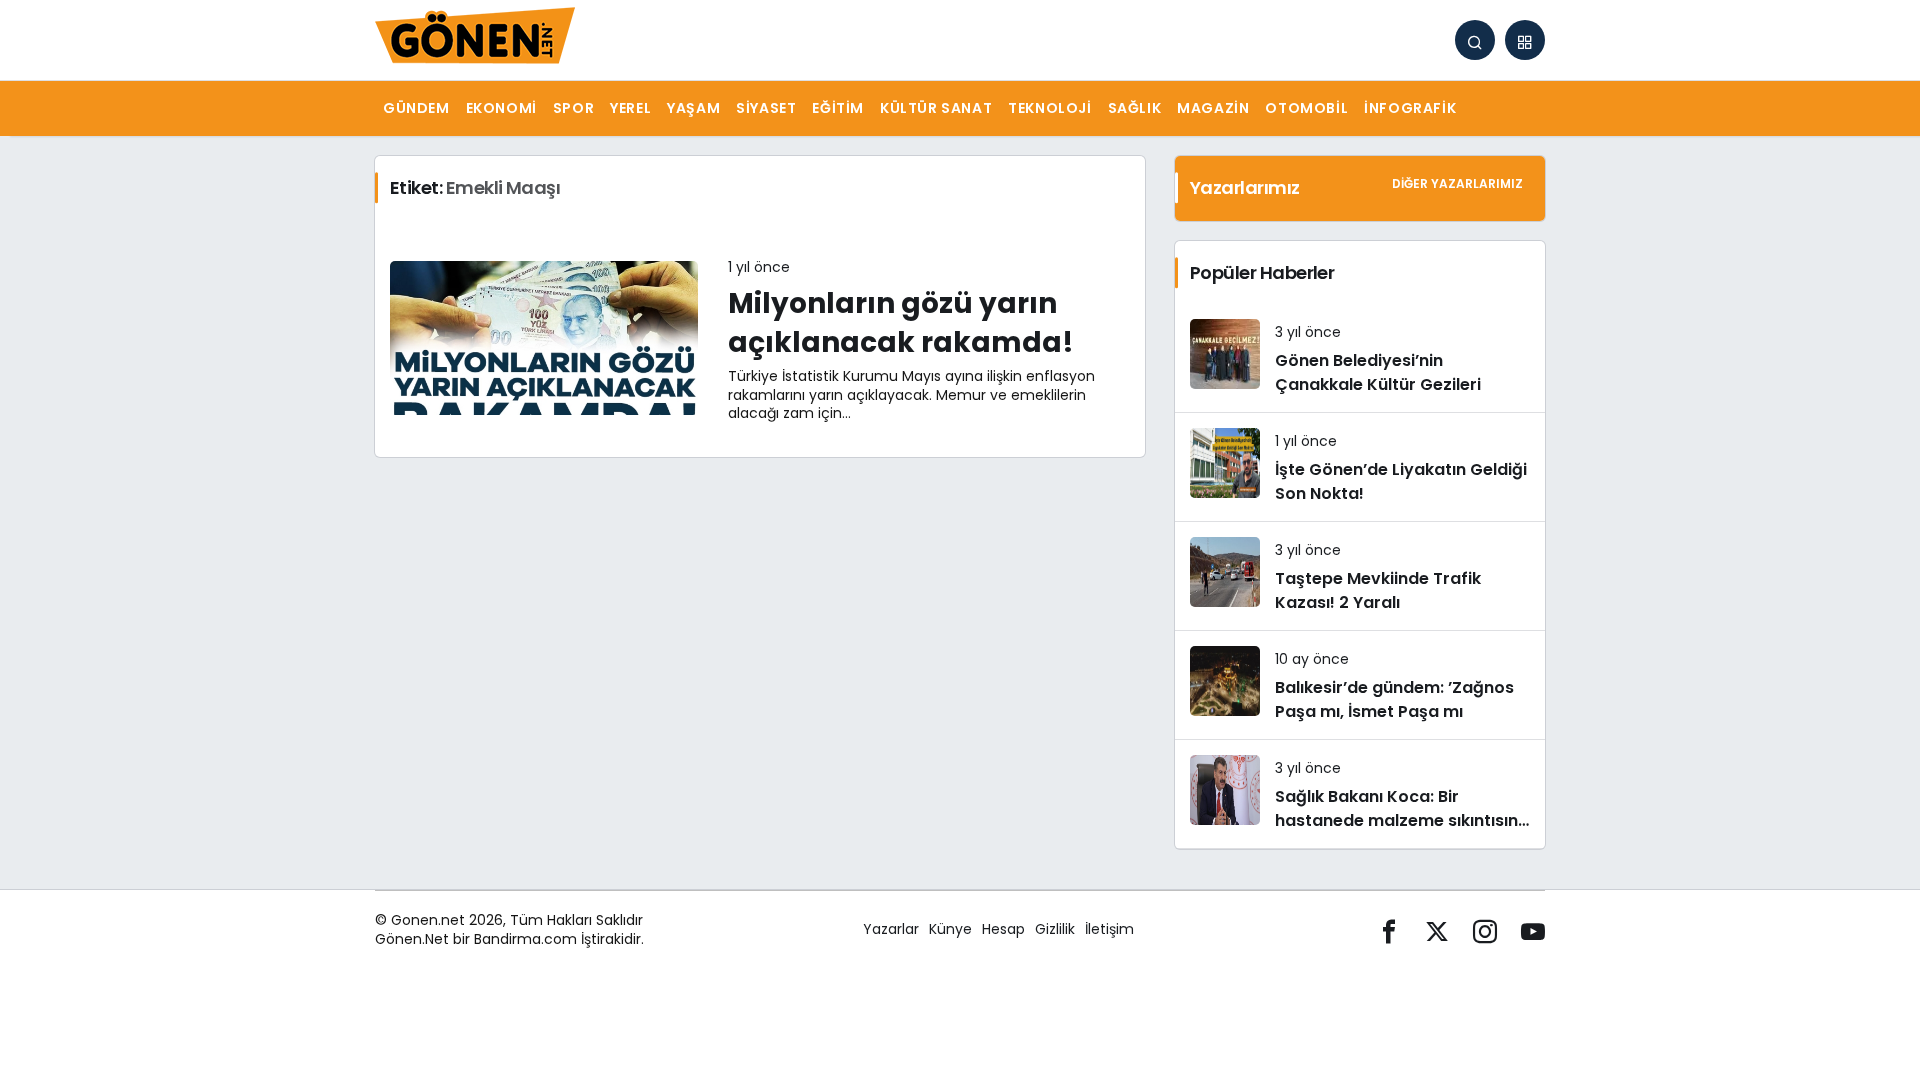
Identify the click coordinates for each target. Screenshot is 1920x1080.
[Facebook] (1389, 929)
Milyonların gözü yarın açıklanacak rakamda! (901, 323)
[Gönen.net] (475, 38)
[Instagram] (1485, 929)
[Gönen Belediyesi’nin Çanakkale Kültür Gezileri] (1360, 358)
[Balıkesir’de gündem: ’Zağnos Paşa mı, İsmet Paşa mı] (1360, 685)
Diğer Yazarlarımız (1457, 183)
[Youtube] (1533, 929)
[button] (1525, 40)
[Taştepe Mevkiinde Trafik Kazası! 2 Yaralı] (1360, 576)
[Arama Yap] (1475, 40)
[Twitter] (1437, 929)
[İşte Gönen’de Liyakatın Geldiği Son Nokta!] (1360, 467)
